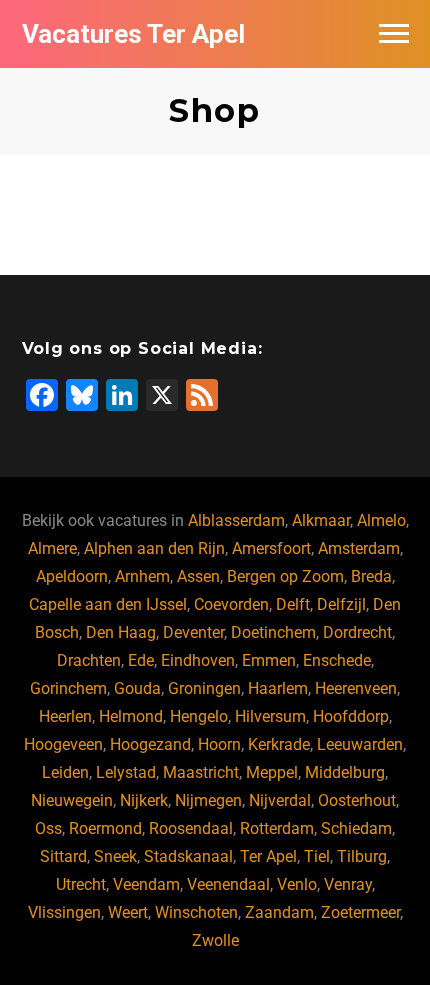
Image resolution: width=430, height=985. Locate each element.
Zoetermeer (360, 912)
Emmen (269, 660)
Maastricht (201, 772)
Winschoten (196, 912)
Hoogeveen (63, 744)
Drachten (89, 660)
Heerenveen (356, 688)
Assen (198, 576)
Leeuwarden (360, 744)
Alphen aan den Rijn (154, 548)
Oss (48, 828)
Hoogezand (150, 744)
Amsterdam (359, 548)
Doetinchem (273, 632)
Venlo (297, 884)
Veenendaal (228, 884)
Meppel (272, 772)
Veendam (146, 884)
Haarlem (278, 688)
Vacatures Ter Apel (133, 34)
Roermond (105, 828)
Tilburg (362, 856)
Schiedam (356, 828)
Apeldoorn (72, 576)
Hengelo (199, 716)
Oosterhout (357, 800)
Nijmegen (208, 800)
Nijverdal (280, 800)
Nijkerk (144, 800)
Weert (128, 912)
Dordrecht (357, 632)
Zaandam (279, 912)
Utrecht (81, 884)
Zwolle (215, 940)
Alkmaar (321, 520)
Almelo (381, 520)
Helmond (131, 716)
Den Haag (121, 632)
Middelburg (345, 772)
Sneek (115, 856)
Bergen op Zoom (285, 576)
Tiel (317, 856)
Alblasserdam (236, 520)
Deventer (193, 632)
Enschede (337, 660)
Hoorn (219, 744)
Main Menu (394, 34)
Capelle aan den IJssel (108, 604)
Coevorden (231, 604)
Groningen (204, 688)
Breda (371, 576)
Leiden (65, 772)
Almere (52, 548)
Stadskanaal (188, 856)
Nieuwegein (72, 800)
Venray (348, 884)
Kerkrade (279, 744)
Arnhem (142, 576)
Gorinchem (68, 688)
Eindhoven (198, 660)
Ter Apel (268, 856)
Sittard (63, 856)
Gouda (137, 688)
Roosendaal (191, 828)
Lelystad (126, 772)
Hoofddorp (351, 716)
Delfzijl (341, 604)
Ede (141, 660)
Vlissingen (64, 912)
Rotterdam (277, 828)
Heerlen (65, 716)
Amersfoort (271, 548)
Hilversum (270, 716)
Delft (293, 604)
